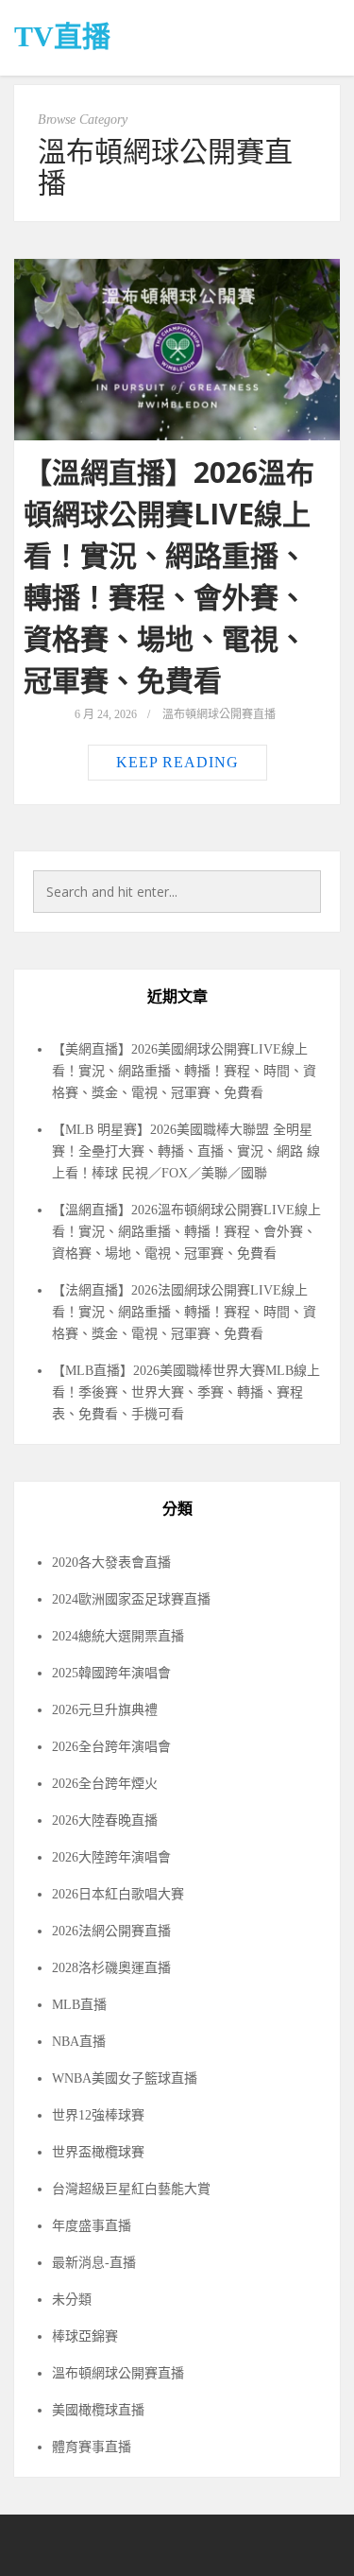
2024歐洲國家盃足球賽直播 (131, 1599)
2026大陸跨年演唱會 (111, 1857)
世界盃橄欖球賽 (98, 2152)
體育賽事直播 (92, 2447)
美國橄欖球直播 (98, 2410)
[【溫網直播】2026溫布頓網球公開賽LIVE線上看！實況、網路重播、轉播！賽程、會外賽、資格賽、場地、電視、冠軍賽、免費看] (177, 350)
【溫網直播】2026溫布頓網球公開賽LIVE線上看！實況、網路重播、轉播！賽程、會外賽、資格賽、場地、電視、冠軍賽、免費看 (186, 1232)
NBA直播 (79, 2042)
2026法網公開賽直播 (111, 1931)
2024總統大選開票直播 (118, 1636)
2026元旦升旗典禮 (105, 1710)
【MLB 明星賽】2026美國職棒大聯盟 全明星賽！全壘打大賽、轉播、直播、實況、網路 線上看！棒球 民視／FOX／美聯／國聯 (186, 1151)
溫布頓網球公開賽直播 (219, 714)
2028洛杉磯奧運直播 (111, 1968)
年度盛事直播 (92, 2226)
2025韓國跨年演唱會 (111, 1673)
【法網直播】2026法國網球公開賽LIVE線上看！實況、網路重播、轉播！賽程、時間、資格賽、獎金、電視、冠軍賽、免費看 (184, 1312)
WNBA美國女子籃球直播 (125, 2078)
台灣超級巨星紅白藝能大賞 (131, 2189)
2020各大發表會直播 (111, 1563)
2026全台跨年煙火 (105, 1784)
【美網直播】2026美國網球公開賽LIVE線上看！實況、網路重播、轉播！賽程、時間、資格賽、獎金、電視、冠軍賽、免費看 (184, 1071)
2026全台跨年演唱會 (111, 1747)
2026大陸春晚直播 (105, 1820)
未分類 (72, 2300)
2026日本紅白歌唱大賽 (118, 1894)
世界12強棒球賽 (98, 2115)
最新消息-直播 (94, 2263)
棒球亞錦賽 (85, 2336)
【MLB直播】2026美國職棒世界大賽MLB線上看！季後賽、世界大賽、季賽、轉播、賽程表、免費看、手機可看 (186, 1392)
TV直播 (62, 36)
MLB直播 (79, 2005)
